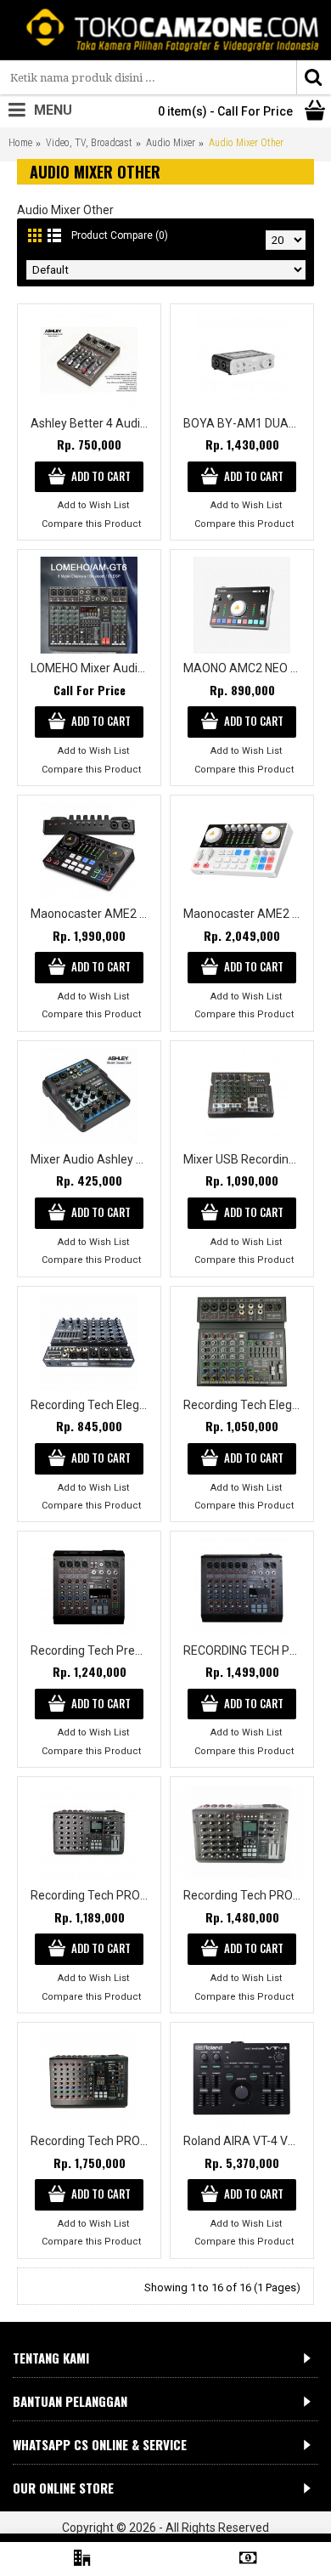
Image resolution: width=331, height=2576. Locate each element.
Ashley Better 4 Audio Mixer (92, 423)
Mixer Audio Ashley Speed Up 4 (92, 1159)
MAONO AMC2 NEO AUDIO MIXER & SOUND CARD (245, 668)
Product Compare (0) (120, 235)
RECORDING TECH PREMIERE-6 (245, 1650)
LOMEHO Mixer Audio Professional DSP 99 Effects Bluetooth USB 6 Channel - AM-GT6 (92, 668)
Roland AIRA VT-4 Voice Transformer (245, 2141)
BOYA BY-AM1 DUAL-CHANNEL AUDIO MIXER (245, 423)
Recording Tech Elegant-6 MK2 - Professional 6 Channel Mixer (245, 1405)
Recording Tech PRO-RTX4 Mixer (92, 1895)
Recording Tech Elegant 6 (92, 1405)
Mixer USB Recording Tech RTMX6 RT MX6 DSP (245, 1159)
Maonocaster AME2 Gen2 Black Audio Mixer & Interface (92, 914)
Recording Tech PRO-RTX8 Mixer (92, 2141)
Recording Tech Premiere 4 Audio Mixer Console (92, 1650)
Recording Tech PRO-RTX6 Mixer (245, 1895)
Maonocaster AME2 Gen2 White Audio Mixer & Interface (245, 914)
